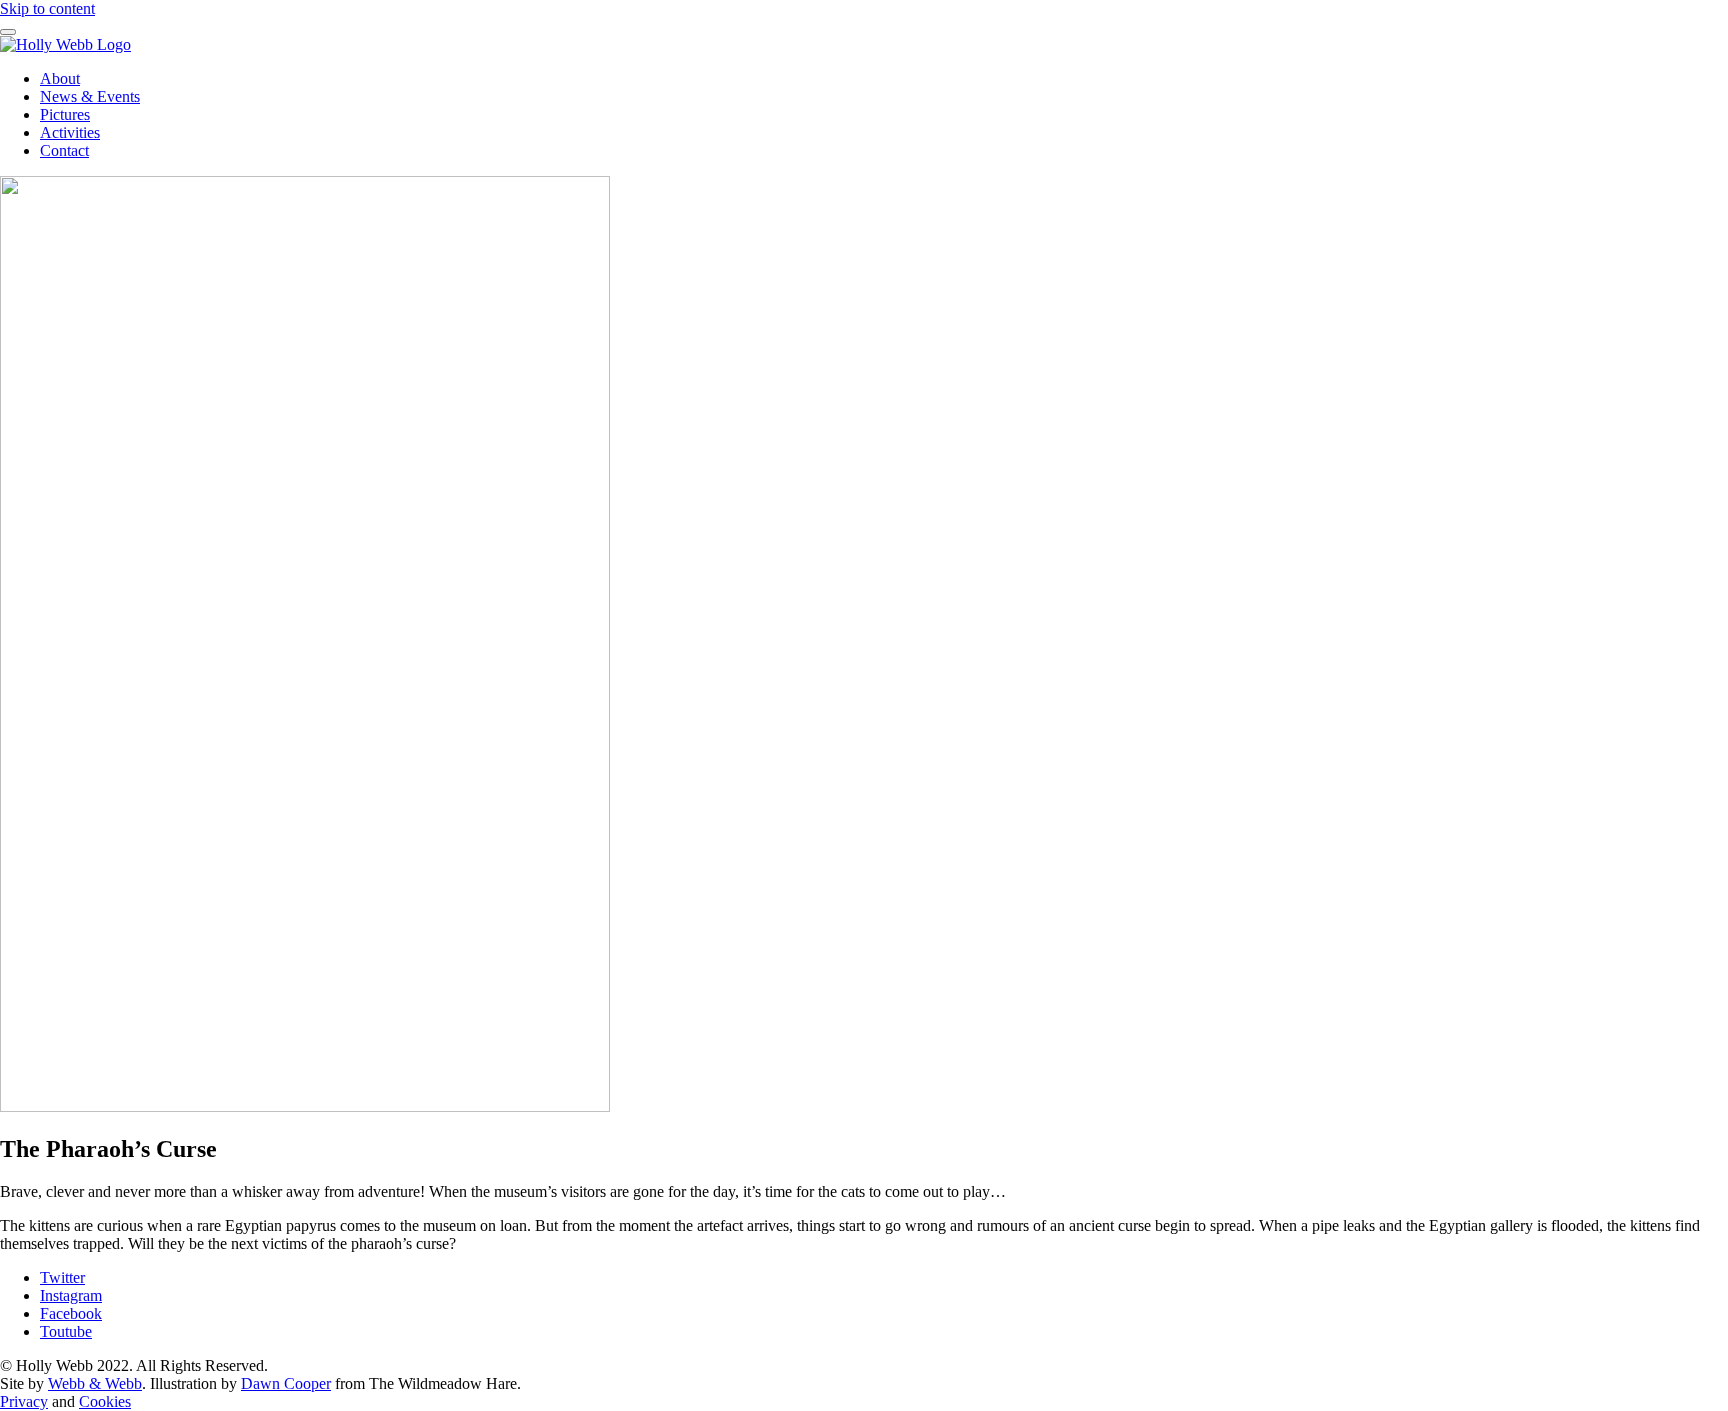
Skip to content (47, 8)
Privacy (24, 1401)
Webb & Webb (95, 1383)
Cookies (105, 1401)
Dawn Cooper (286, 1383)
